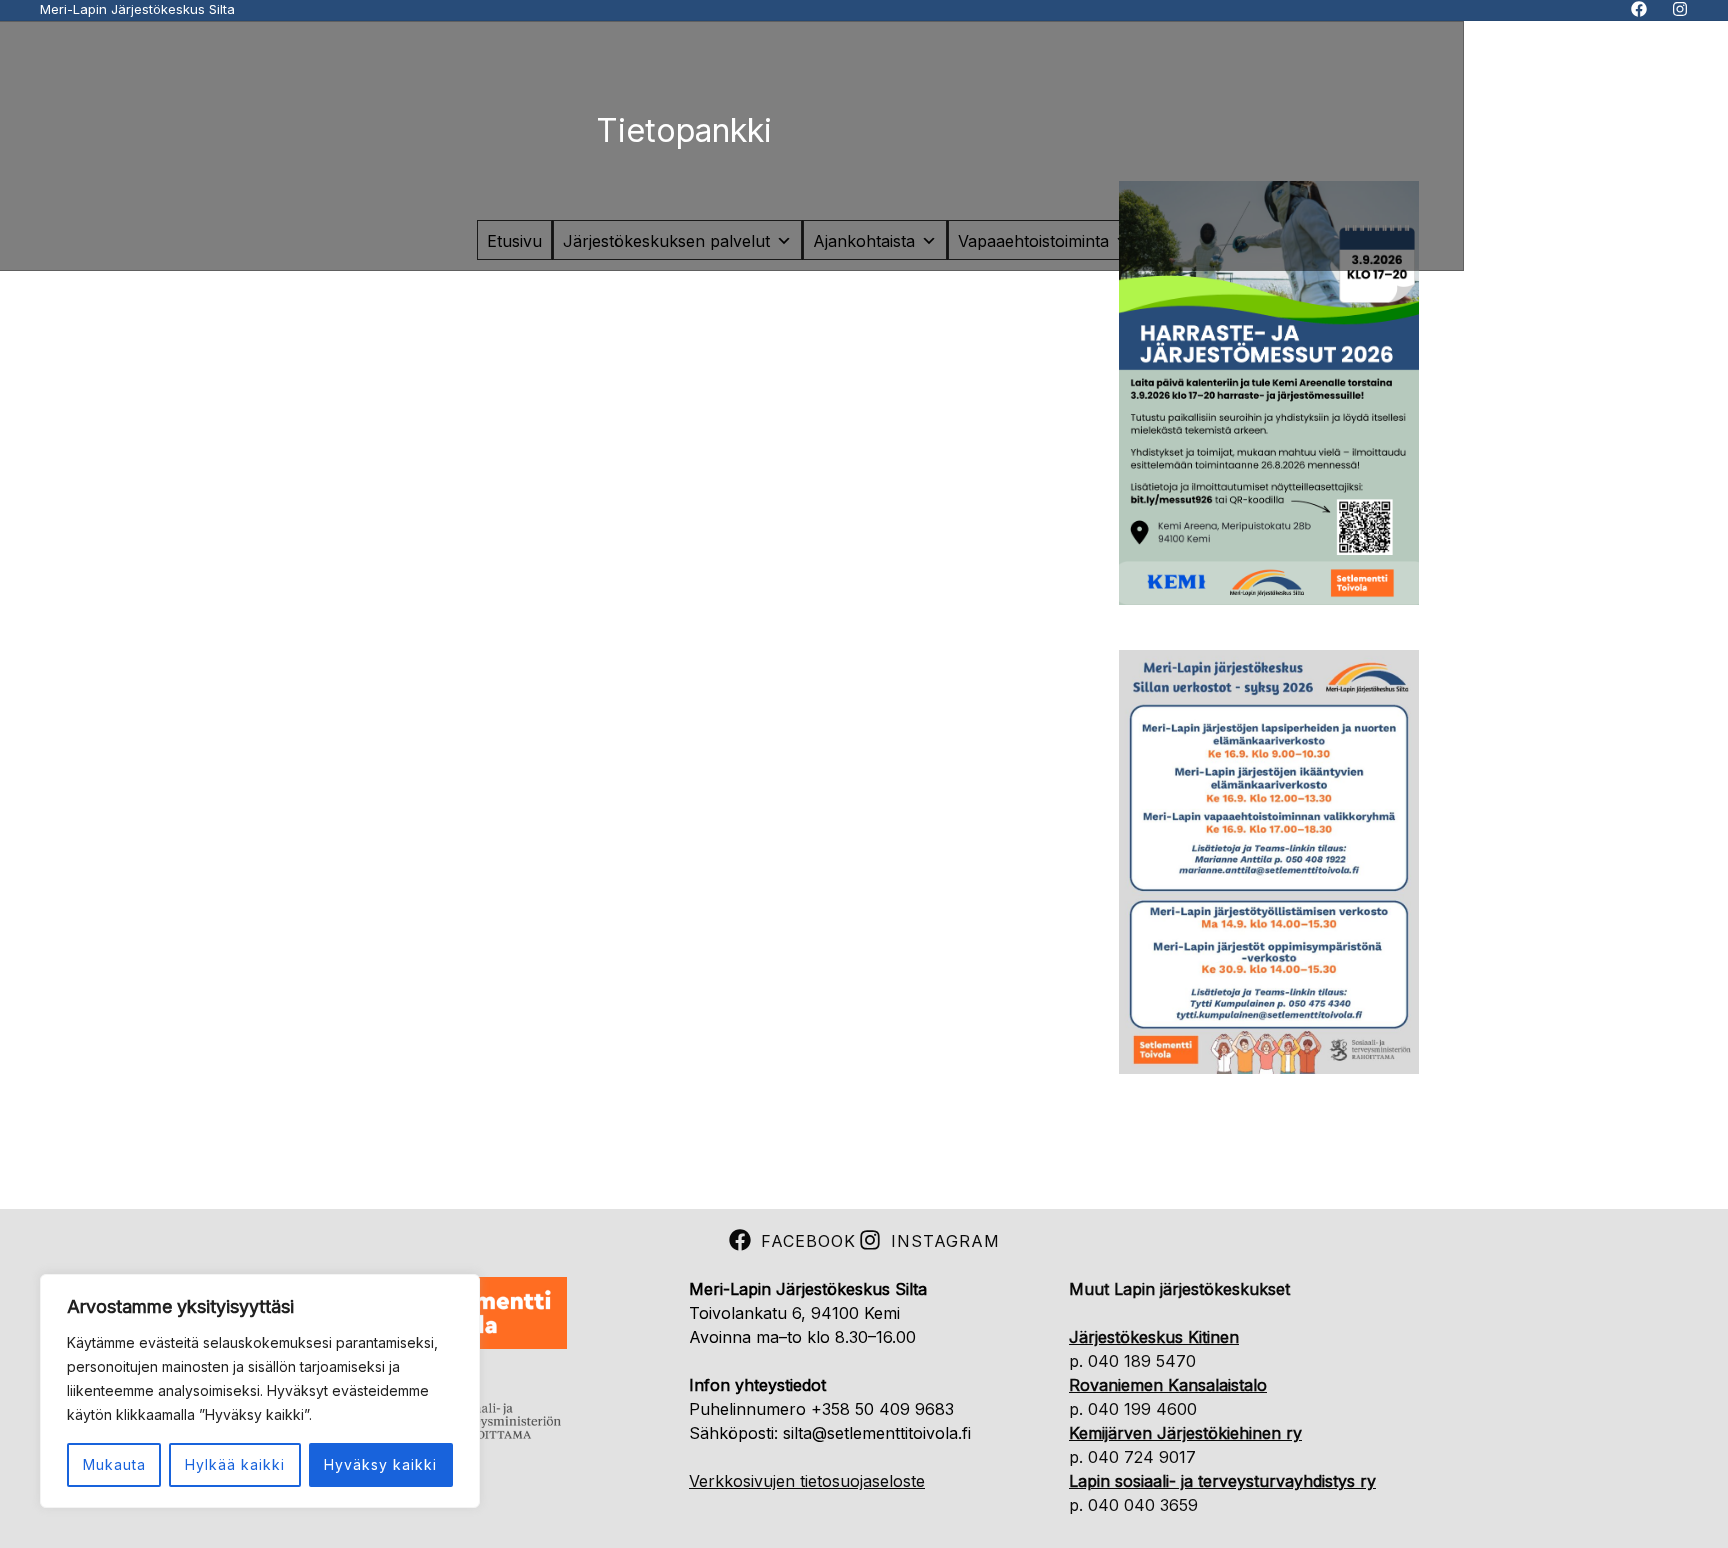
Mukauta (114, 1464)
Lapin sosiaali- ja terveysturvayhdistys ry (1222, 1481)
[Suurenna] (1393, 207)
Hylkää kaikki (235, 1464)
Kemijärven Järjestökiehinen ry (1185, 1433)
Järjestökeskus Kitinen (1154, 1337)
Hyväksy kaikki (380, 1464)
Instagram (945, 1241)
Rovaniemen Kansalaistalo (1168, 1385)
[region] (260, 1391)
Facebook (808, 1241)
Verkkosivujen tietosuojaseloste (807, 1481)
